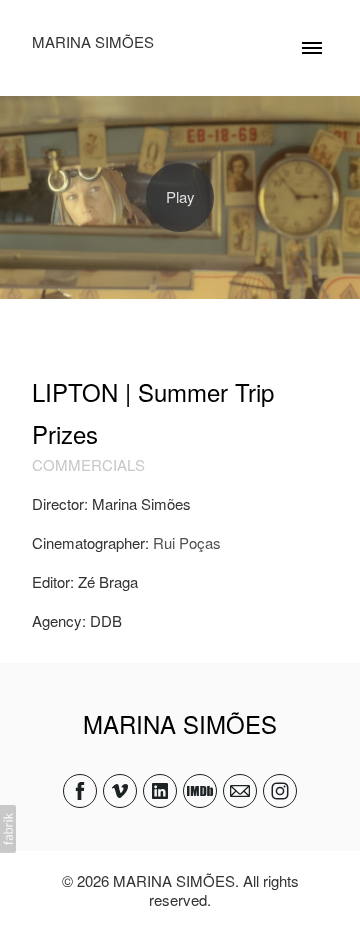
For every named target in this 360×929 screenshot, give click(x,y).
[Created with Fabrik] (8, 829)
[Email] (240, 791)
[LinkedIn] (160, 791)
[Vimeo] (120, 791)
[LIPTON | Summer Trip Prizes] (180, 197)
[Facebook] (80, 791)
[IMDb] (200, 791)
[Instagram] (280, 791)
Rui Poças (187, 542)
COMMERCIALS (88, 464)
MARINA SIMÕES (180, 723)
